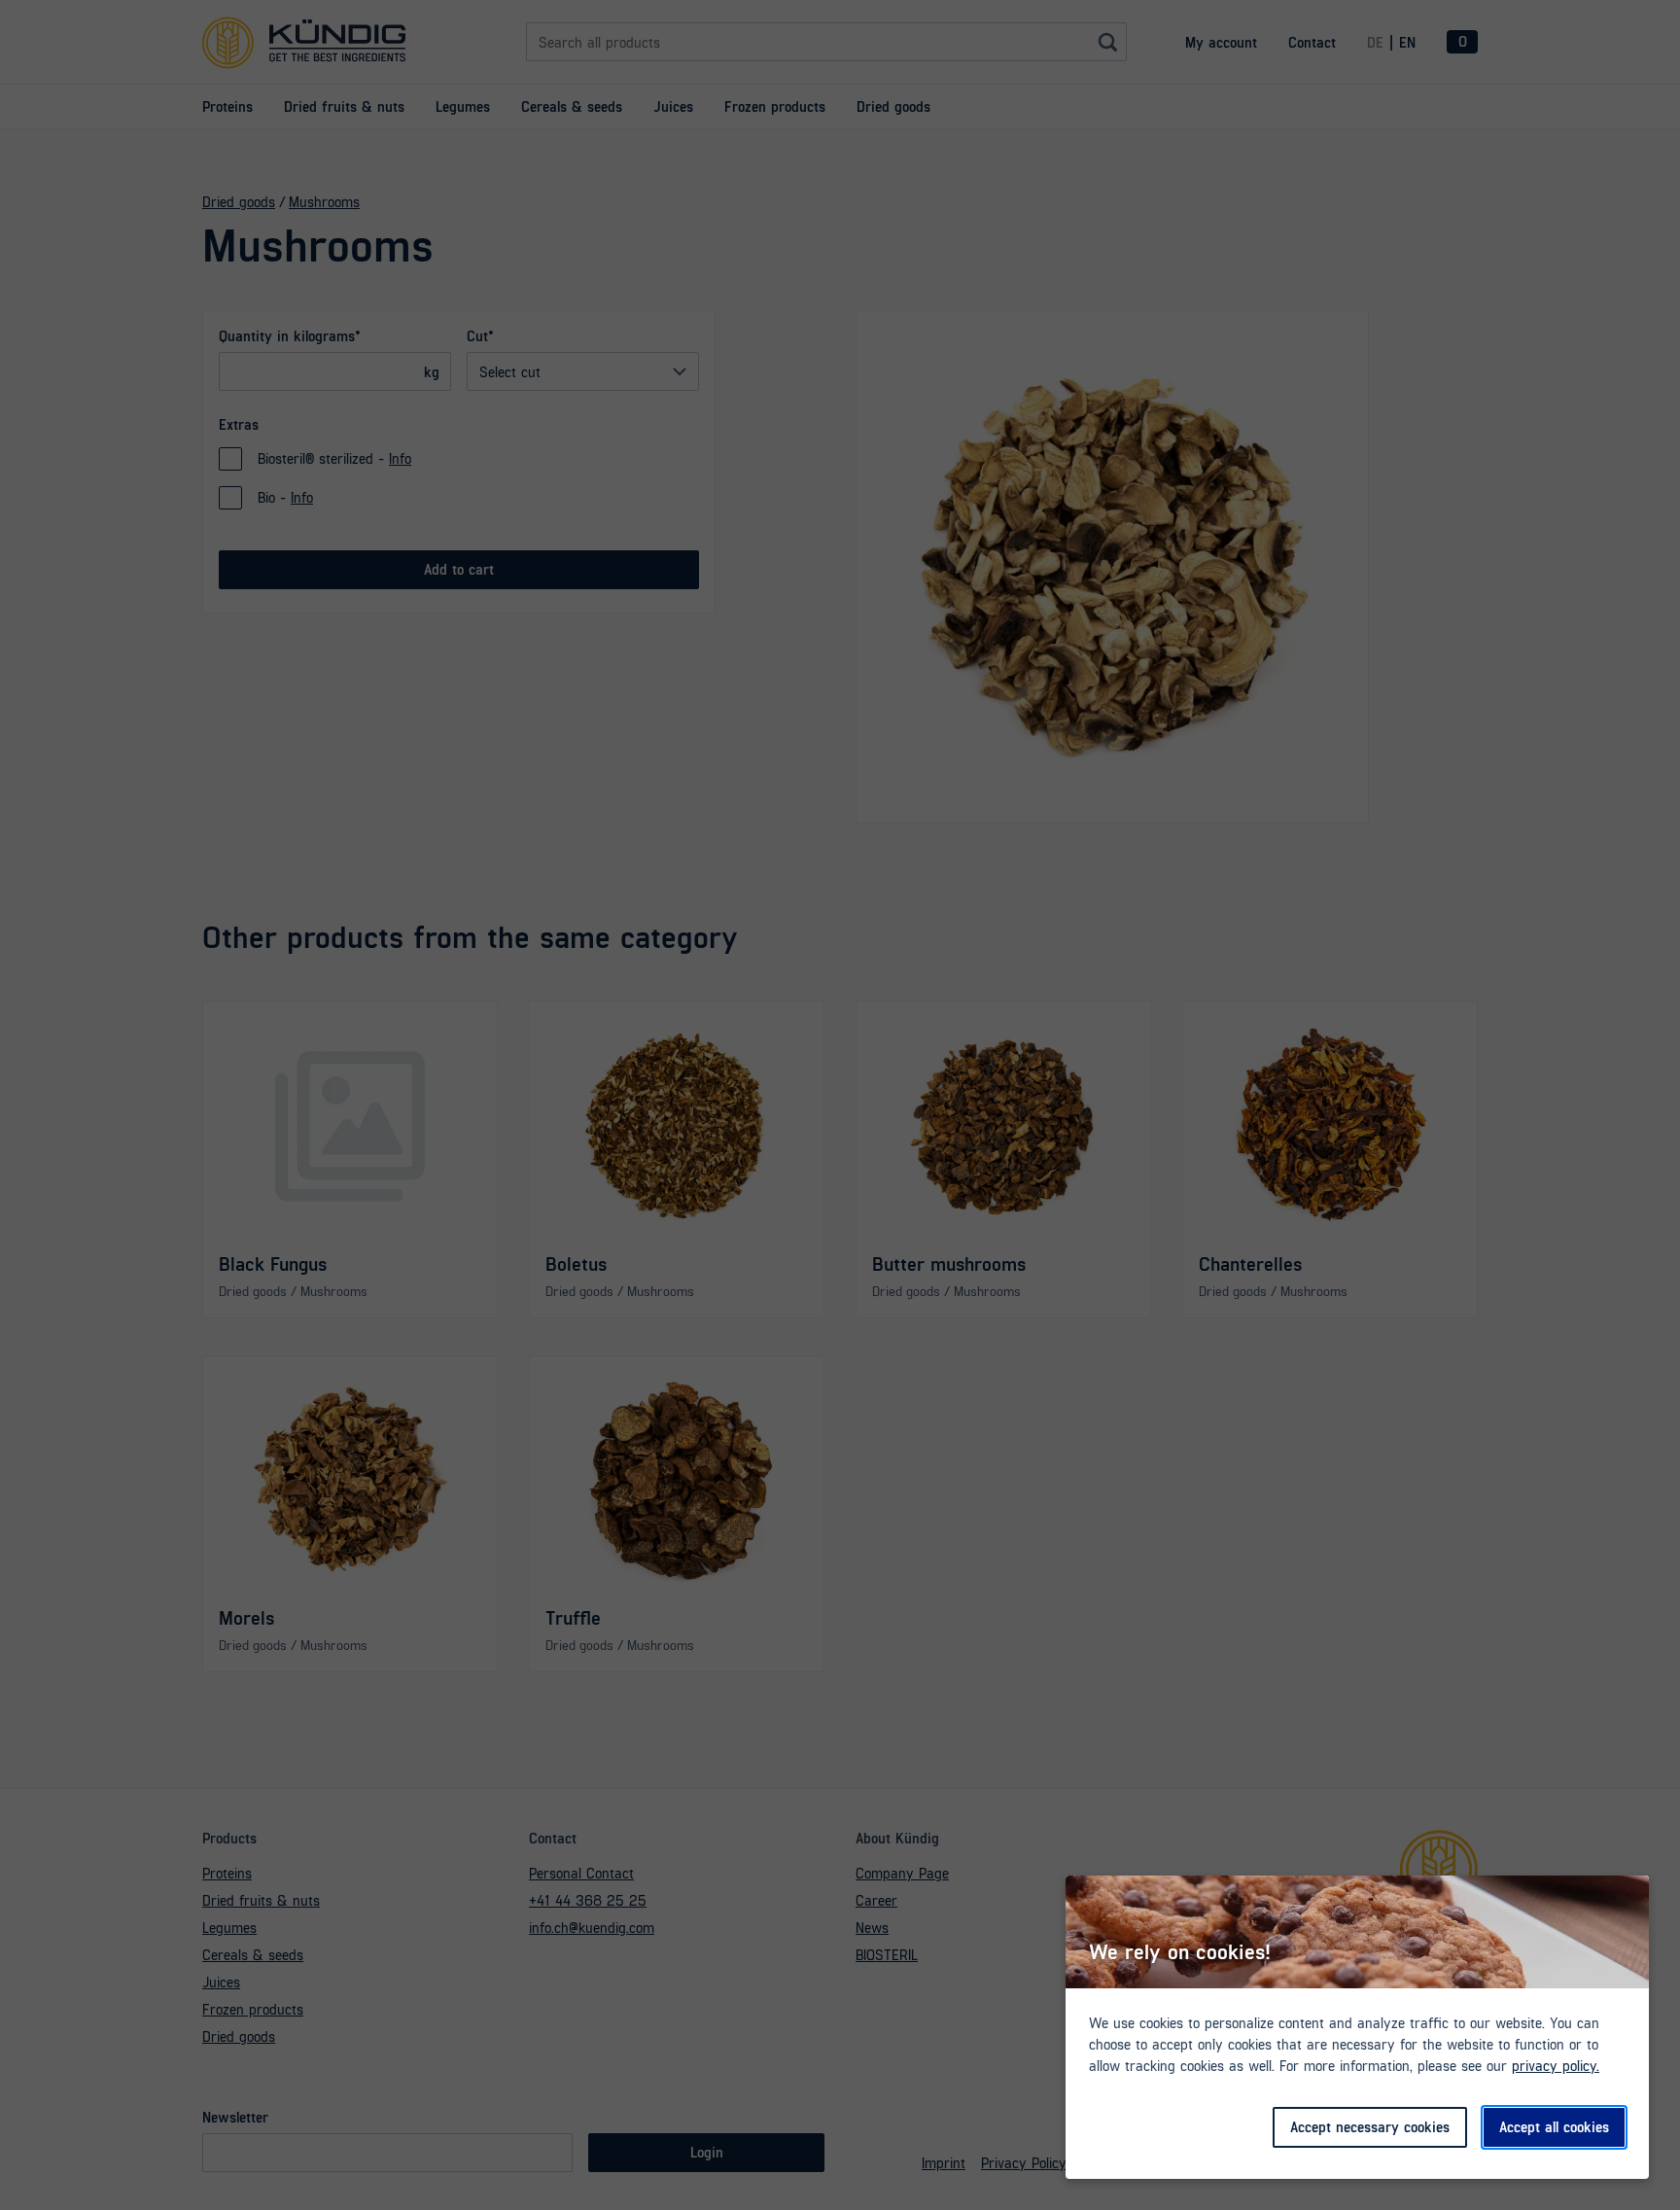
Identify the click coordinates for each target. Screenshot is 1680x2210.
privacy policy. (1556, 2065)
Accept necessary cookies (1370, 2126)
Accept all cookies (1554, 2126)
